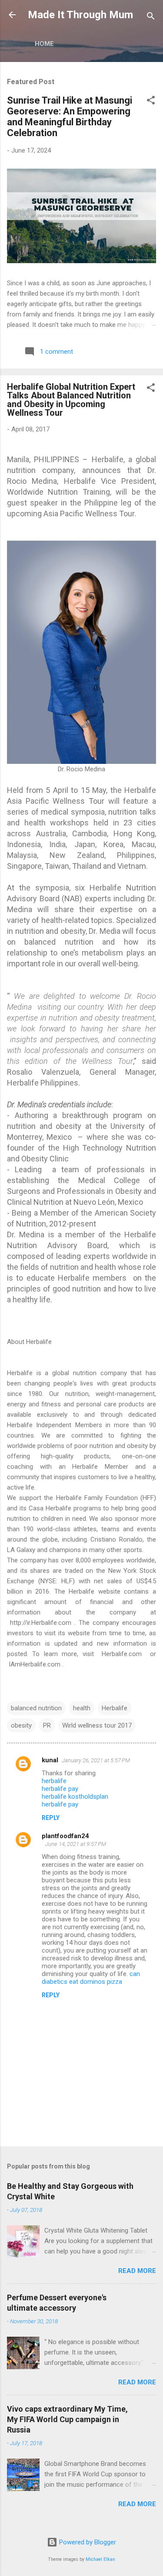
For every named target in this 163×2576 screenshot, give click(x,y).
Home (44, 44)
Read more (137, 2271)
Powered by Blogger (87, 2542)
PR (47, 1725)
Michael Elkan (100, 2559)
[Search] (151, 18)
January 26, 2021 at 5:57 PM (96, 1760)
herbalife (54, 1781)
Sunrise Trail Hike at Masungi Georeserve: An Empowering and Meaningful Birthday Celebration (70, 117)
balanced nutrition (36, 1708)
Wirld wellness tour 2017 (97, 1725)
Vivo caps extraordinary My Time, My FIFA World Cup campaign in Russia (67, 2419)
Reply (51, 1818)
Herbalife (115, 1708)
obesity (21, 1725)
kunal (50, 1760)
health (82, 1708)
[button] (151, 102)
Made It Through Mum (80, 15)
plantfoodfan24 (65, 1836)
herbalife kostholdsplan (75, 1797)
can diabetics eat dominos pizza (91, 1978)
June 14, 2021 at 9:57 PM (76, 1844)
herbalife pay (60, 1789)
